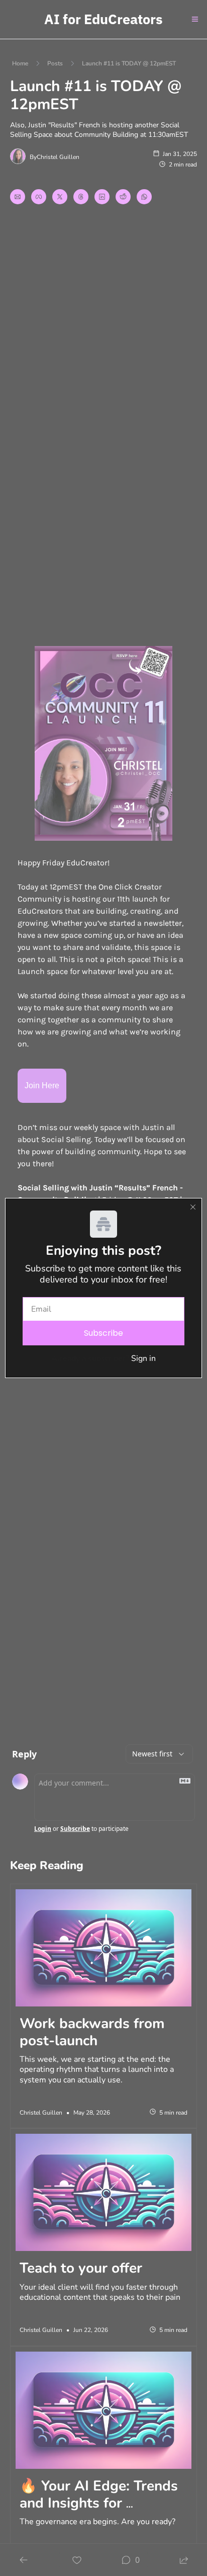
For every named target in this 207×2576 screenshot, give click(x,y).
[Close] (193, 1207)
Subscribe (103, 1333)
